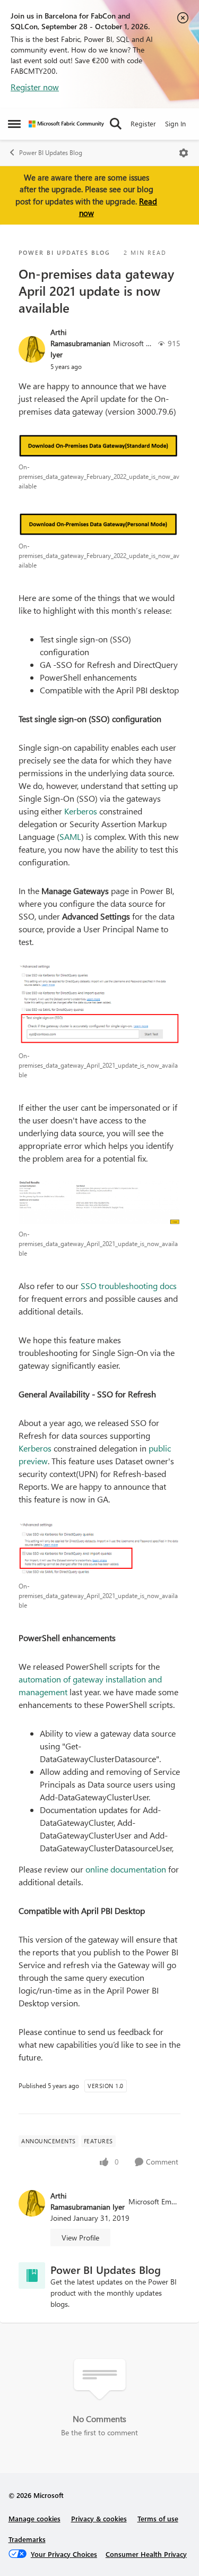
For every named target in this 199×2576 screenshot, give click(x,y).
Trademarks (27, 2539)
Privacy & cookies (99, 2518)
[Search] (116, 124)
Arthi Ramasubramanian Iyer (80, 343)
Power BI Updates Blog (51, 153)
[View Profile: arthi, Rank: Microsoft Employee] (32, 349)
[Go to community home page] (66, 124)
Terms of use (158, 2518)
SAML (70, 836)
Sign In (175, 123)
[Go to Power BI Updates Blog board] (32, 2276)
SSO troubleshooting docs (129, 1286)
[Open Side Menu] (14, 124)
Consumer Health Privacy (146, 2554)
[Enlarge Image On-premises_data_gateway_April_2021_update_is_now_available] (99, 1005)
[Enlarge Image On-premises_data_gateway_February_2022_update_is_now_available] (99, 445)
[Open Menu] (184, 153)
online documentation (126, 1869)
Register (143, 123)
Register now (35, 87)
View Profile (80, 2238)
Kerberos (81, 811)
